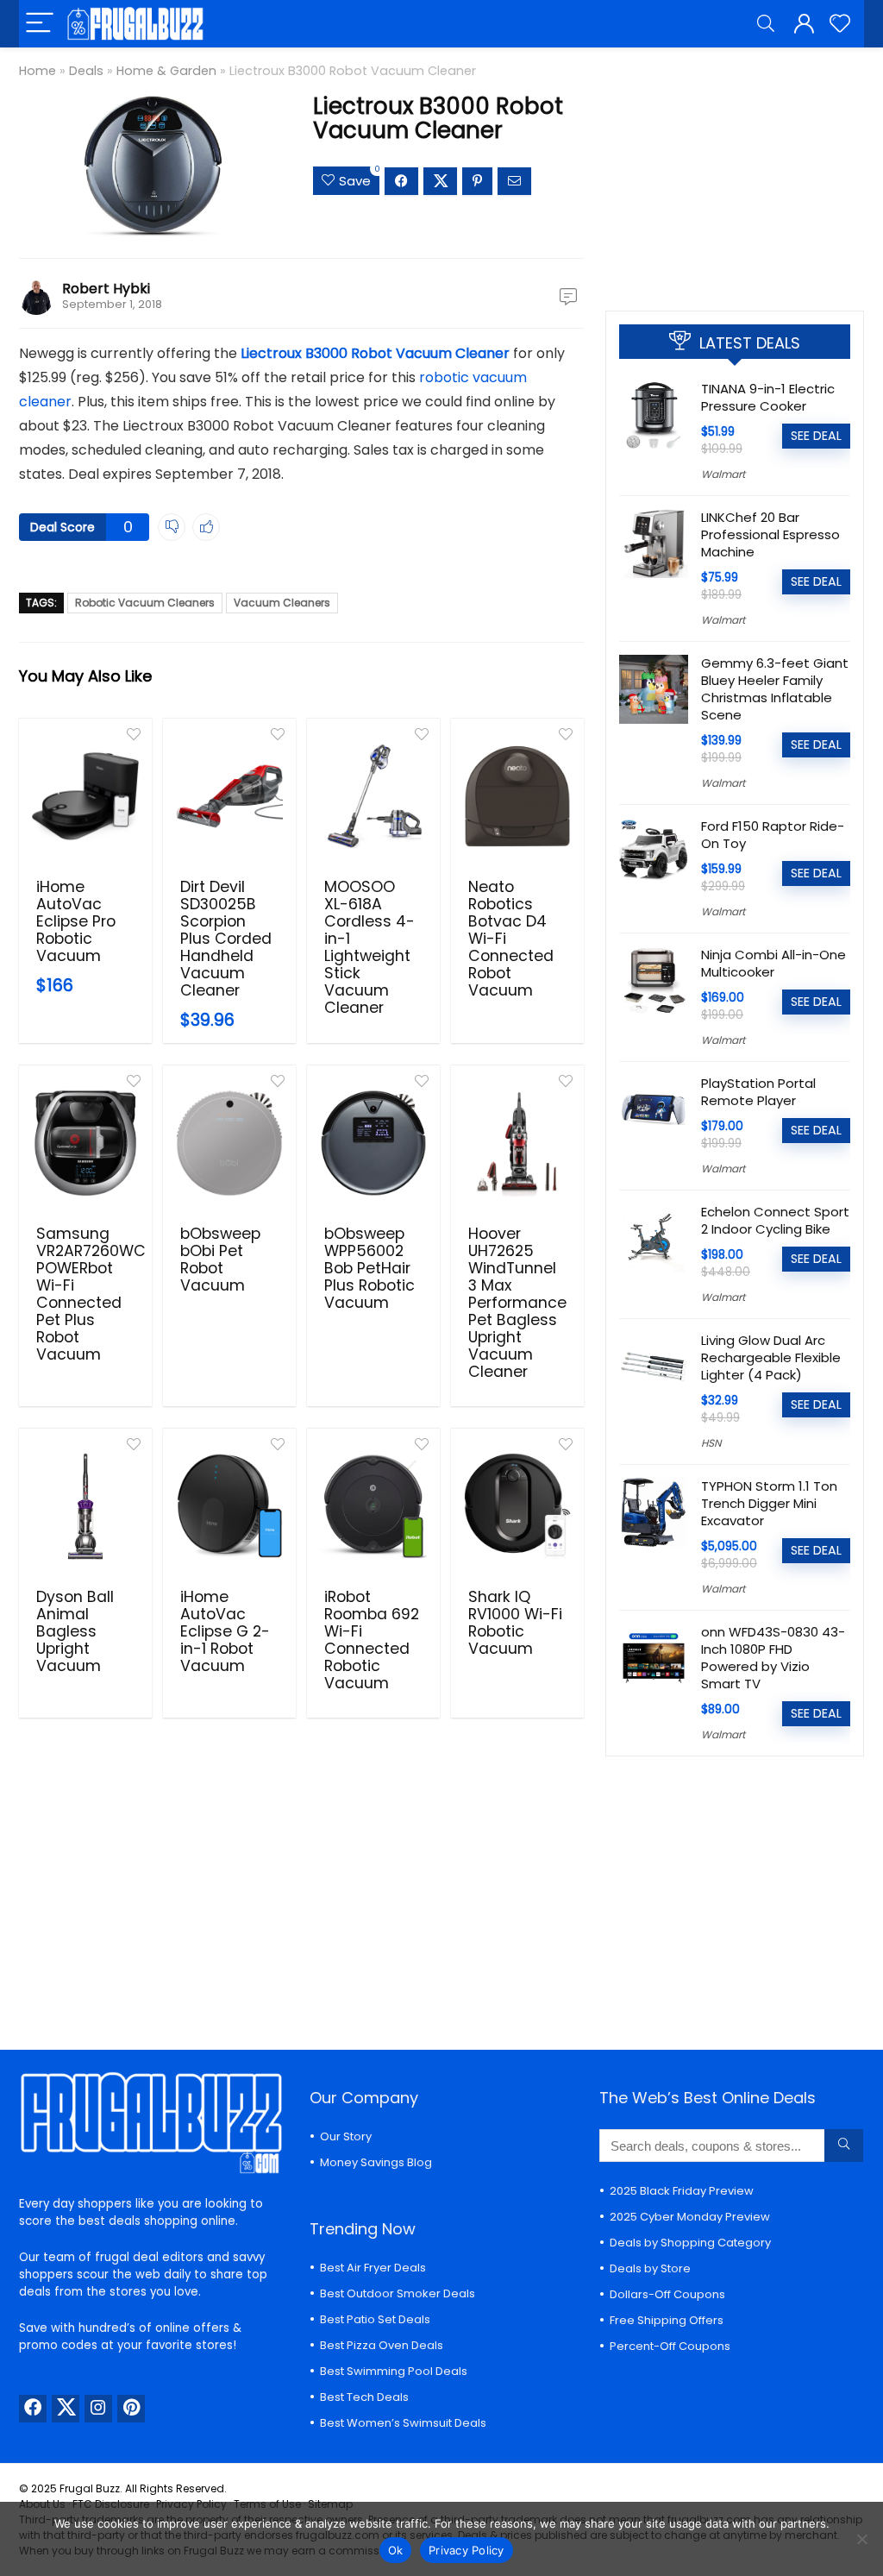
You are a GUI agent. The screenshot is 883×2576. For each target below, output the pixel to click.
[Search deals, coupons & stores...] (844, 2146)
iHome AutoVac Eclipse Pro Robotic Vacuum (76, 921)
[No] (861, 2539)
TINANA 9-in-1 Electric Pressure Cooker (768, 397)
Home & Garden (166, 71)
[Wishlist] (840, 24)
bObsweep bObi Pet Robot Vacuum (220, 1260)
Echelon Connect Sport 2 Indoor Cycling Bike (775, 1220)
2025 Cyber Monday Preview (690, 2217)
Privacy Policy (467, 2550)
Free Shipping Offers (667, 2320)
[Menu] (40, 24)
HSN (711, 1443)
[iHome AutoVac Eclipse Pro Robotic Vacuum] (85, 796)
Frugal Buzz (90, 2488)
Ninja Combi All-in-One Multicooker (773, 963)
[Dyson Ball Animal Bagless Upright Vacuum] (85, 1506)
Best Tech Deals (364, 2397)
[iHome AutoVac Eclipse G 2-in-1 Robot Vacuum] (229, 1506)
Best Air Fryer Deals (373, 2268)
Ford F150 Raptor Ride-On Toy (773, 835)
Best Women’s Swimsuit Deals (403, 2423)
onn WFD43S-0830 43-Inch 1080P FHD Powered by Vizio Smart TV (773, 1658)
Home (38, 71)
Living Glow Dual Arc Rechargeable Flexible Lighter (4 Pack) (771, 1357)
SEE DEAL (816, 436)
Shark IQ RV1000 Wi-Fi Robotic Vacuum (515, 1623)
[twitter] (66, 2409)
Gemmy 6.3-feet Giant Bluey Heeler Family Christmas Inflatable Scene (775, 689)
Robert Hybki (106, 289)
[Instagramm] (98, 2409)
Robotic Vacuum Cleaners (145, 603)
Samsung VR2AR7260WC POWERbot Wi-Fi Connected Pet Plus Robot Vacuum (91, 1294)
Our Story (346, 2136)
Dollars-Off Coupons (667, 2294)
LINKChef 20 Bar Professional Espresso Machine (770, 534)
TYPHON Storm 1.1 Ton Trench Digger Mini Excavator (769, 1503)
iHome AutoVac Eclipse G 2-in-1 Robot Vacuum (225, 1631)
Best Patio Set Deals (375, 2319)
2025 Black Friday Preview (682, 2191)
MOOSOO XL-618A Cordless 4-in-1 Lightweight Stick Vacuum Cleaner (369, 947)
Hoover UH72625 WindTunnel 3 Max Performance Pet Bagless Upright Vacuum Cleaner (517, 1303)
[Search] (766, 24)
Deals (86, 71)
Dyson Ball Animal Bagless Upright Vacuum (75, 1631)
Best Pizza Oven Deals (382, 2345)
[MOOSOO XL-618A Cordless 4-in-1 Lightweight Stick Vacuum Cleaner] (373, 796)
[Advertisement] (735, 173)
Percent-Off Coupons (670, 2346)
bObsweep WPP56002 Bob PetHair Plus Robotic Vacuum (369, 1268)
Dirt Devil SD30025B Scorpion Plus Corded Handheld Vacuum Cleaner (226, 939)
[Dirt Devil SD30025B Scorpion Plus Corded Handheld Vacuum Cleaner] (229, 796)
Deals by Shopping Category (690, 2243)
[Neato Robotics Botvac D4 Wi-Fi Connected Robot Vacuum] (517, 796)
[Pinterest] (131, 2409)
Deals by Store (650, 2268)
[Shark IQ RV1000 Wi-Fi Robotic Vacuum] (517, 1506)
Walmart (723, 474)
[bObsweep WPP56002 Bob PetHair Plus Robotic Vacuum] (373, 1143)
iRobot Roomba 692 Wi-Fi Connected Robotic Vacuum (372, 1640)
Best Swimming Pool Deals (394, 2371)
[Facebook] (33, 2409)
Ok (396, 2550)
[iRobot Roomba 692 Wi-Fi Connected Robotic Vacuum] (373, 1506)
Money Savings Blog (376, 2162)
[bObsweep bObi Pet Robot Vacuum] (229, 1143)
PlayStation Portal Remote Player (758, 1092)
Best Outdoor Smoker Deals (398, 2293)
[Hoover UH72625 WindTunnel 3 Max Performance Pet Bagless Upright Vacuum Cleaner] (517, 1143)
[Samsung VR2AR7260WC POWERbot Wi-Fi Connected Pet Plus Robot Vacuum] (85, 1143)
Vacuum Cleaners (282, 603)
